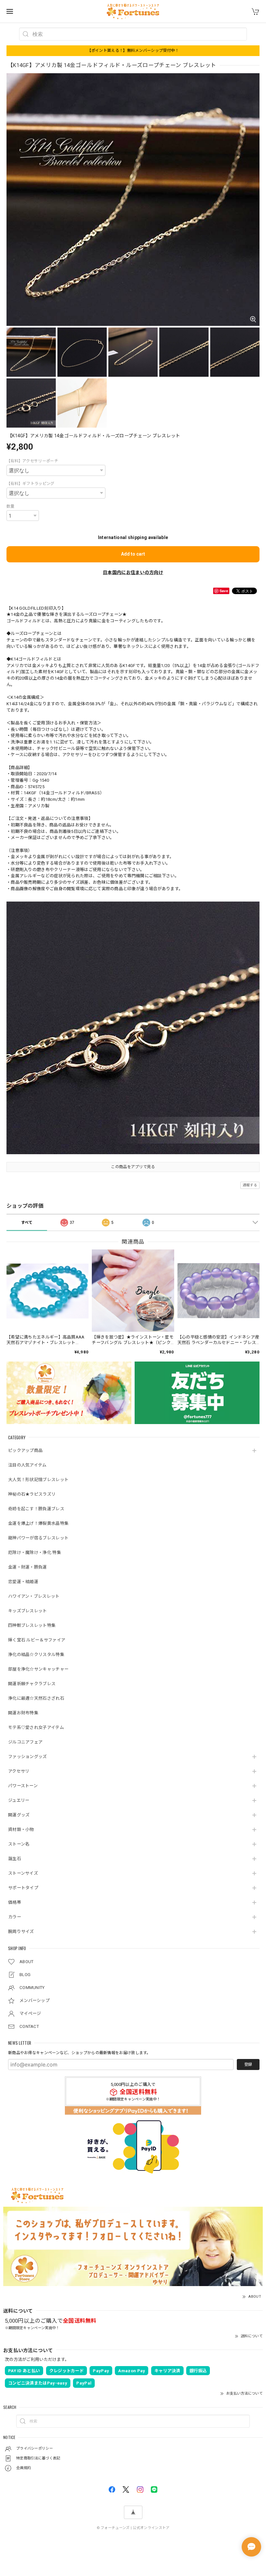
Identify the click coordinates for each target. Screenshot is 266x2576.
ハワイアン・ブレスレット (34, 1596)
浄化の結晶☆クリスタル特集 (36, 1655)
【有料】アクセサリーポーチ (32, 461)
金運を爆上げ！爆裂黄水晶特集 (38, 1523)
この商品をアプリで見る (133, 1167)
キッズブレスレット (28, 1611)
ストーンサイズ (23, 1873)
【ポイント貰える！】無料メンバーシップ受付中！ (133, 51)
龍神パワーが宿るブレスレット (38, 1538)
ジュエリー (19, 1800)
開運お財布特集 (23, 1713)
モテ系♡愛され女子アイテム (36, 1727)
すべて (27, 1223)
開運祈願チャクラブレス (32, 1684)
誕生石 (15, 1859)
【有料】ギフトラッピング (30, 484)
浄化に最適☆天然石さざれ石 (36, 1698)
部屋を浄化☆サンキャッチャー (38, 1669)
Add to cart (133, 554)
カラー (15, 1917)
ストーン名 (19, 1844)
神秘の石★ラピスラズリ (32, 1494)
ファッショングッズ (28, 1757)
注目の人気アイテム (27, 1465)
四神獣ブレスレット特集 (32, 1625)
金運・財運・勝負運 (28, 1567)
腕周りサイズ (21, 1932)
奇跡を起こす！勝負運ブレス (36, 1509)
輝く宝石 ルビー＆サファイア (37, 1640)
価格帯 (15, 1902)
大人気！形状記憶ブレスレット (38, 1480)
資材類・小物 (21, 1829)
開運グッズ (19, 1815)
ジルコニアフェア (25, 1742)
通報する (250, 1185)
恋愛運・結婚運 (23, 1582)
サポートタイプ (23, 1888)
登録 (248, 2064)
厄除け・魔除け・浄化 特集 (35, 1552)
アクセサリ (19, 1771)
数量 (11, 506)
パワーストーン (23, 1786)
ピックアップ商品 (25, 1450)
